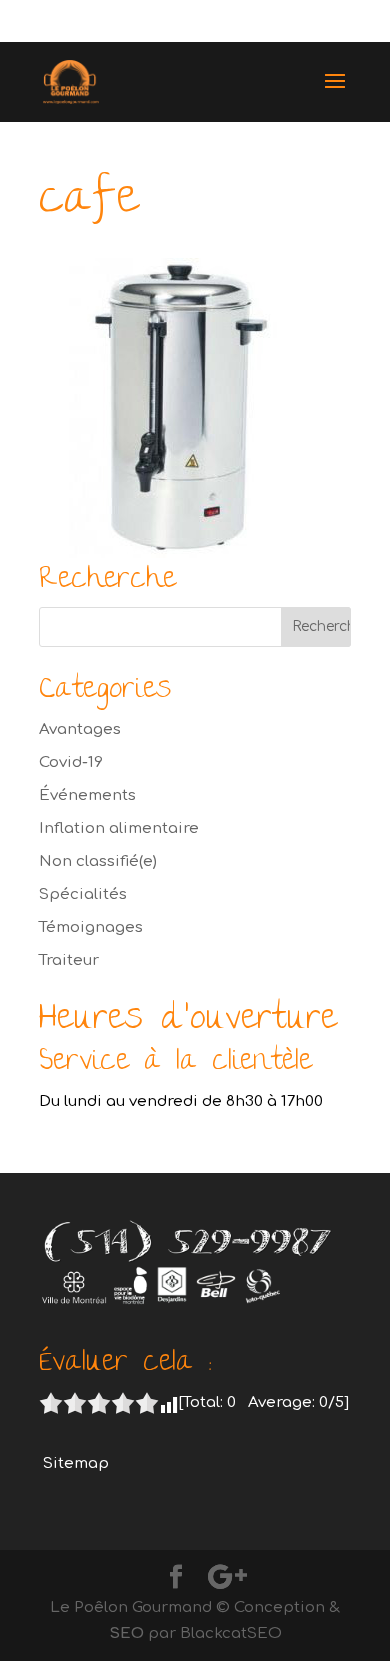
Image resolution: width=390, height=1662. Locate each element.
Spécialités (83, 894)
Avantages (80, 729)
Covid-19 (71, 762)
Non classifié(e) (98, 861)
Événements (87, 795)
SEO (126, 1633)
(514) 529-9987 (283, 22)
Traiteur (69, 960)
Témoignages (91, 927)
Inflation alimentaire (119, 828)
